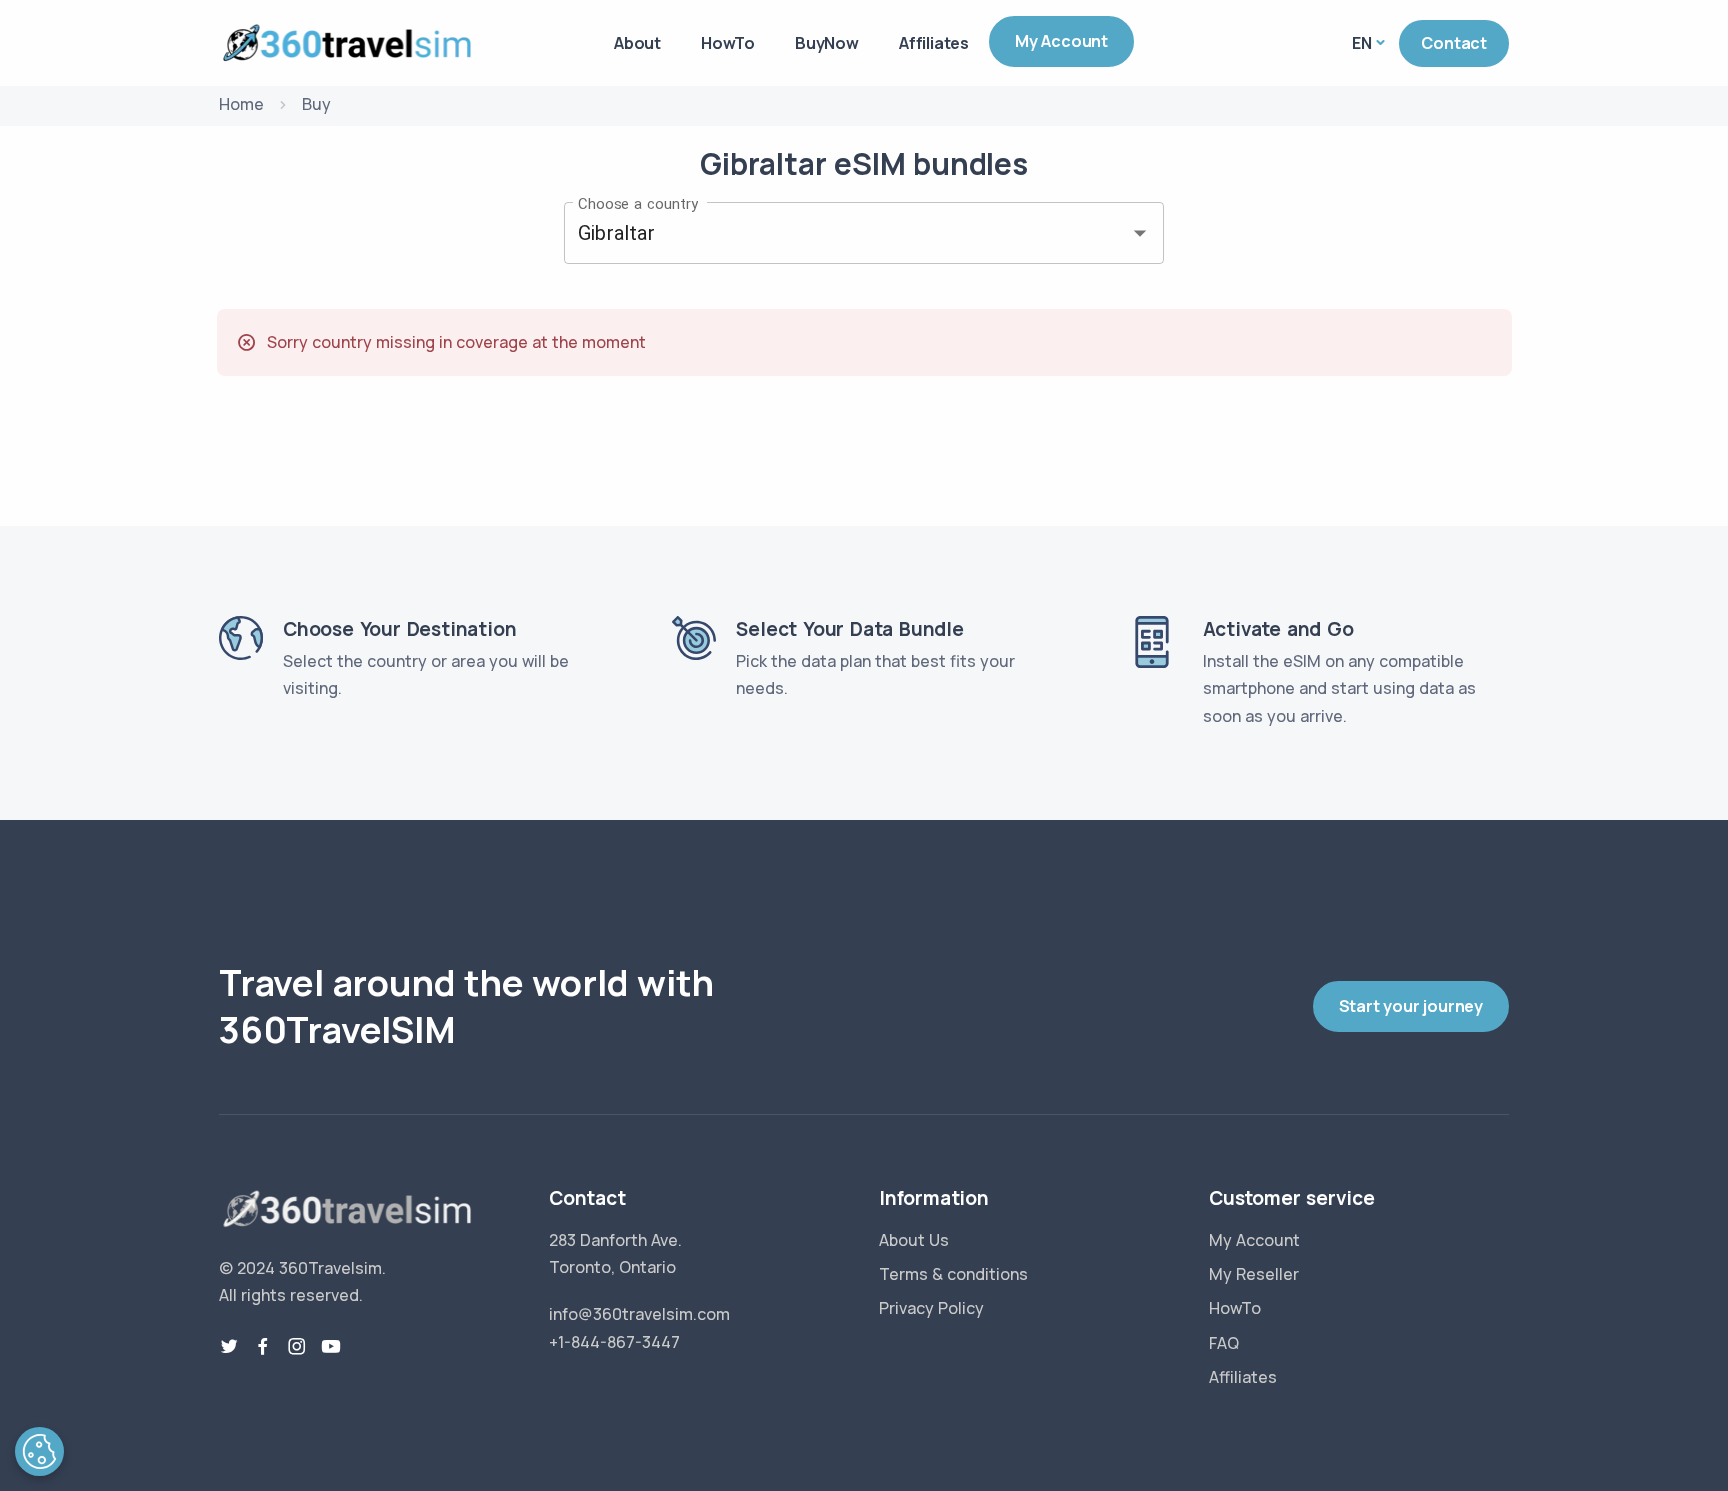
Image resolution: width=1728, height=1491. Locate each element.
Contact (1454, 43)
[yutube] (331, 1347)
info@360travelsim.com (639, 1314)
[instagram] (297, 1347)
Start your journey (1411, 1006)
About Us (914, 1240)
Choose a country (638, 203)
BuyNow (827, 43)
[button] (39, 1451)
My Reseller (1254, 1274)
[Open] (1140, 233)
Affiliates (934, 43)
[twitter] (229, 1347)
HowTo (728, 43)
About (637, 43)
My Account (1061, 41)
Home (241, 104)
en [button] (1362, 43)
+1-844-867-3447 (614, 1342)
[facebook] (263, 1347)
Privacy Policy (931, 1308)
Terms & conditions (953, 1274)
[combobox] (836, 233)
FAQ (1224, 1343)
